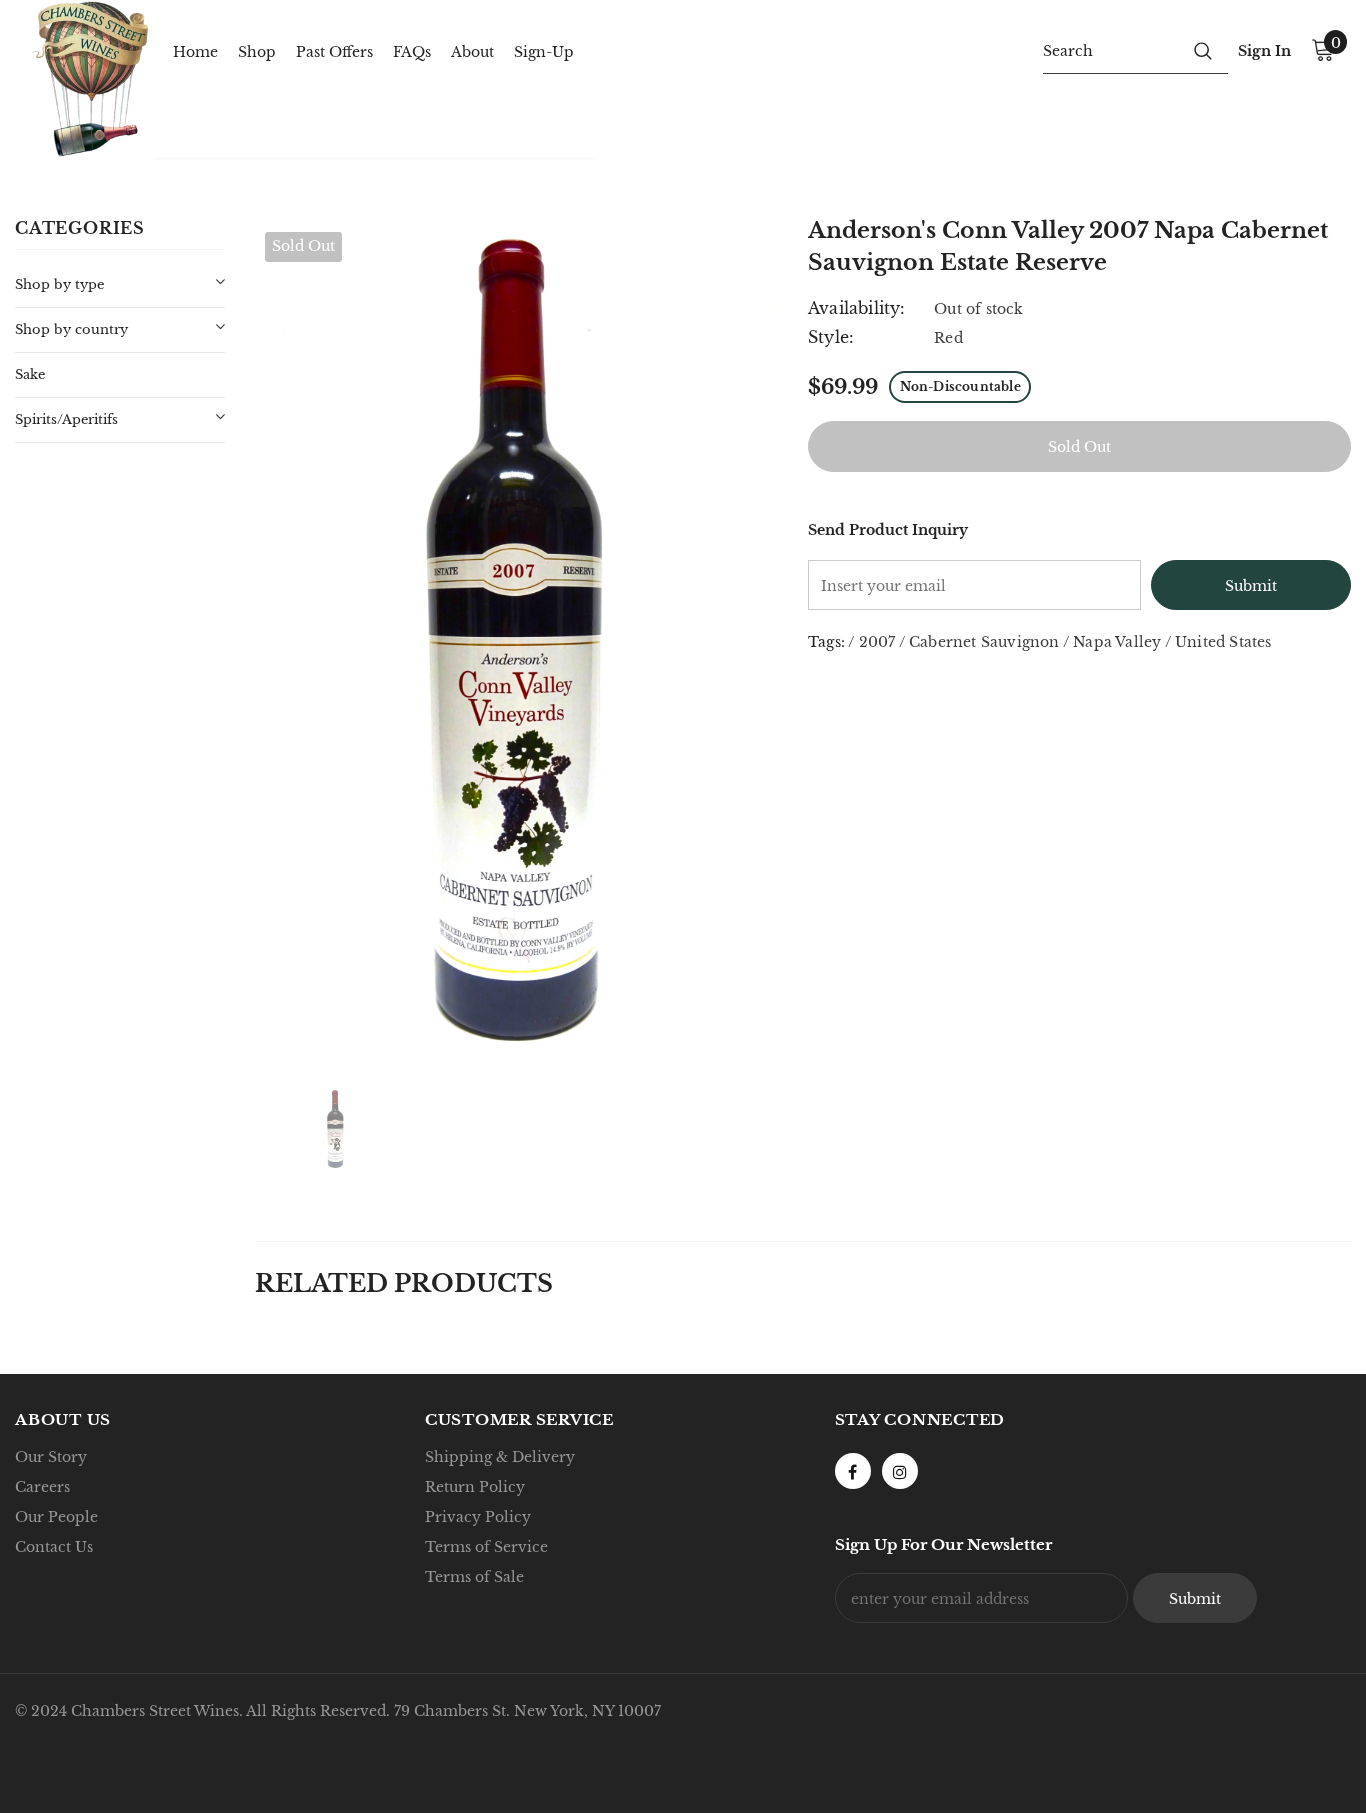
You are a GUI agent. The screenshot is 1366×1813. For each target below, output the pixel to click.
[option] (516, 640)
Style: (831, 337)
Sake (30, 374)
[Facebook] (853, 1471)
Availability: (857, 308)
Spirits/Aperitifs (66, 419)
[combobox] (1110, 50)
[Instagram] (900, 1471)
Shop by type (59, 284)
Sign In (1264, 51)
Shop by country (71, 329)
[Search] (1203, 50)
